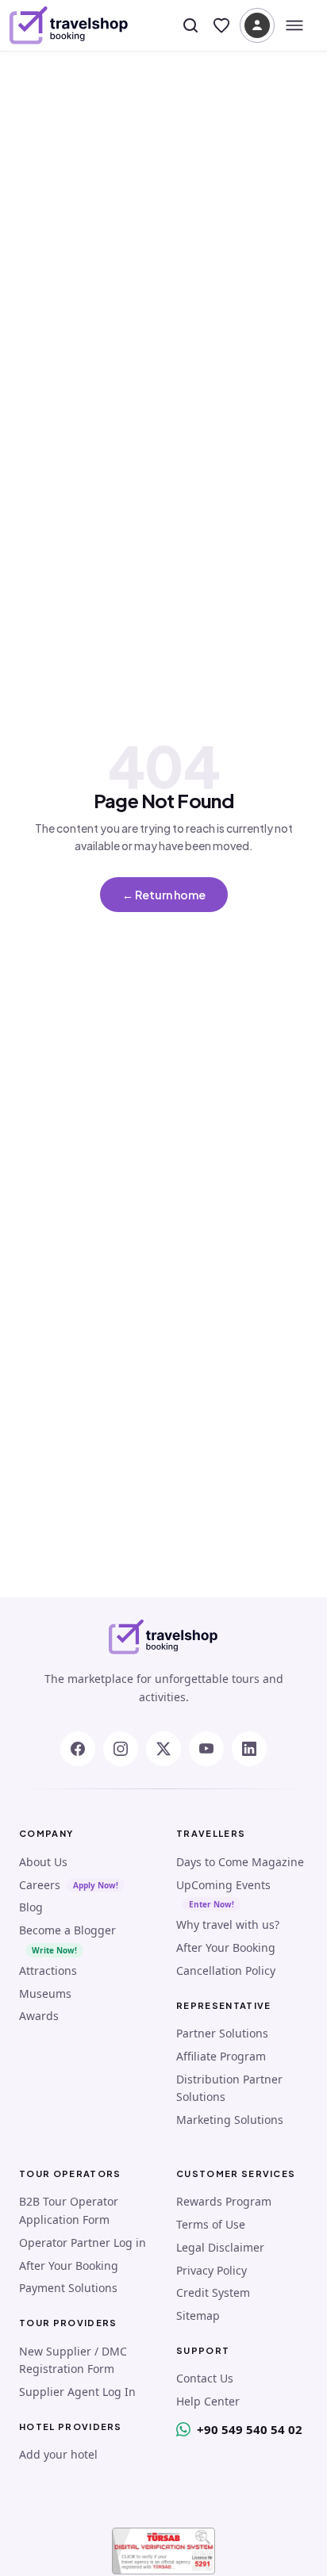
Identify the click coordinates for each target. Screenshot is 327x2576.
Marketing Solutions (230, 2120)
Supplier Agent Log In (77, 2392)
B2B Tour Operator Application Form (69, 2210)
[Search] (190, 25)
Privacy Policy (212, 2270)
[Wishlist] (221, 25)
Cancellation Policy (226, 1970)
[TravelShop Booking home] (69, 25)
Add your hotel (58, 2454)
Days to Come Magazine (240, 1862)
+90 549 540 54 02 (250, 2429)
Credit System (213, 2292)
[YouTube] (206, 1749)
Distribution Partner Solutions (229, 2088)
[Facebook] (78, 1749)
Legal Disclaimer (220, 2247)
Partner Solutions (222, 2033)
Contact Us (205, 2378)
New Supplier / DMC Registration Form (73, 2360)
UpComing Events (223, 1885)
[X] (163, 1749)
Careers (40, 1885)
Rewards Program (224, 2201)
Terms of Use (211, 2224)
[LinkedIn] (249, 1749)
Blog (31, 1907)
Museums (45, 1993)
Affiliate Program (221, 2056)
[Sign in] (257, 25)
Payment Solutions (68, 2288)
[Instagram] (121, 1749)
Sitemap (198, 2315)
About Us (43, 1862)
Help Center (208, 2401)
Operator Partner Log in (83, 2242)
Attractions (48, 1970)
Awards (39, 2016)
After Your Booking (226, 1947)
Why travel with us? (228, 1924)
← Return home (164, 895)
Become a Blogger (67, 1930)
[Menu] (294, 25)
